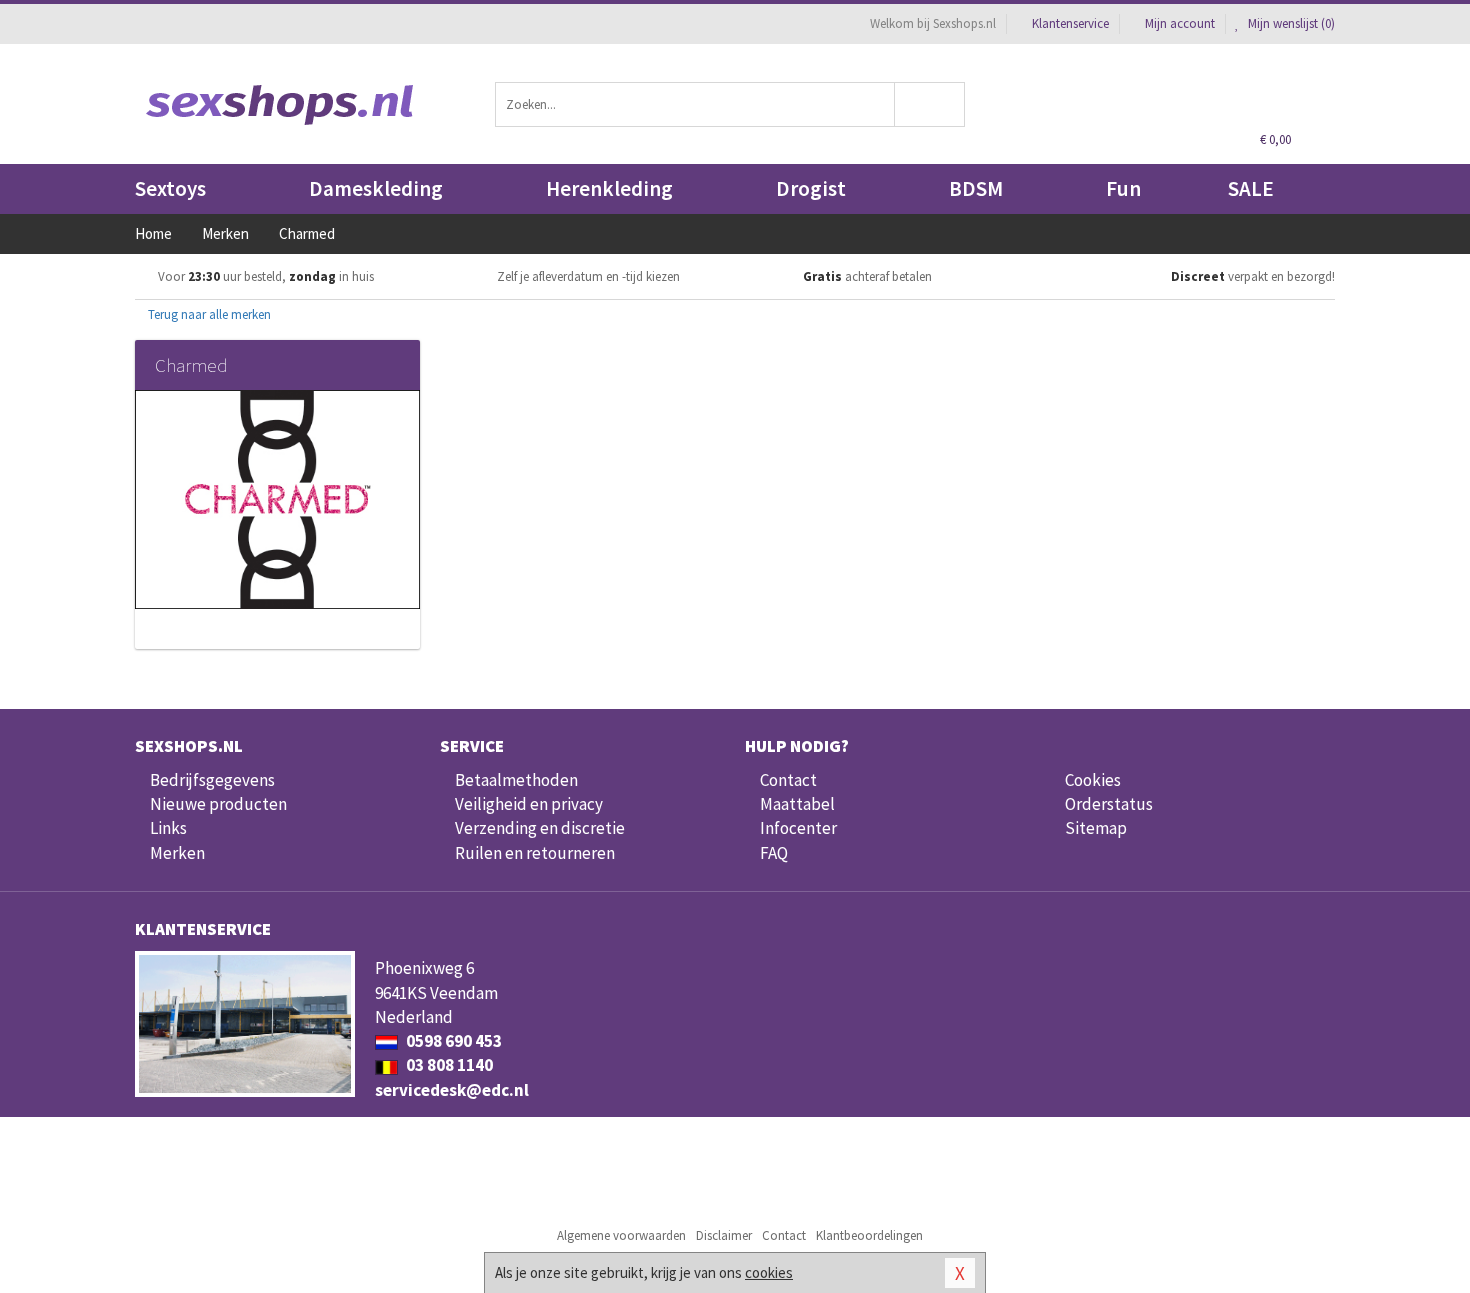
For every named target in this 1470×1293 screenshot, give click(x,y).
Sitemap (1096, 828)
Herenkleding (609, 188)
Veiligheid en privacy (529, 804)
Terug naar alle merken (208, 314)
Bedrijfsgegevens (212, 780)
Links (168, 828)
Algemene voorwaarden (621, 1235)
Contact (788, 780)
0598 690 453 (452, 1041)
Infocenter (798, 828)
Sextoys (170, 188)
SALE (1251, 188)
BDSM (976, 188)
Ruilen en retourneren (535, 853)
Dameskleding (376, 188)
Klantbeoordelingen (869, 1235)
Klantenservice (1070, 23)
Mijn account (1180, 23)
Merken (177, 853)
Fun (1123, 188)
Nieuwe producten (218, 804)
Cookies (1093, 780)
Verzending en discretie (540, 828)
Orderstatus (1109, 804)
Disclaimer (724, 1235)
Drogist (811, 188)
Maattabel (797, 804)
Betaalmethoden (516, 780)
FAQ (774, 853)
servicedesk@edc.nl (452, 1090)
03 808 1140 (448, 1065)
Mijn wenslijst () (1290, 23)
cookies (769, 1272)
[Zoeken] (930, 104)
